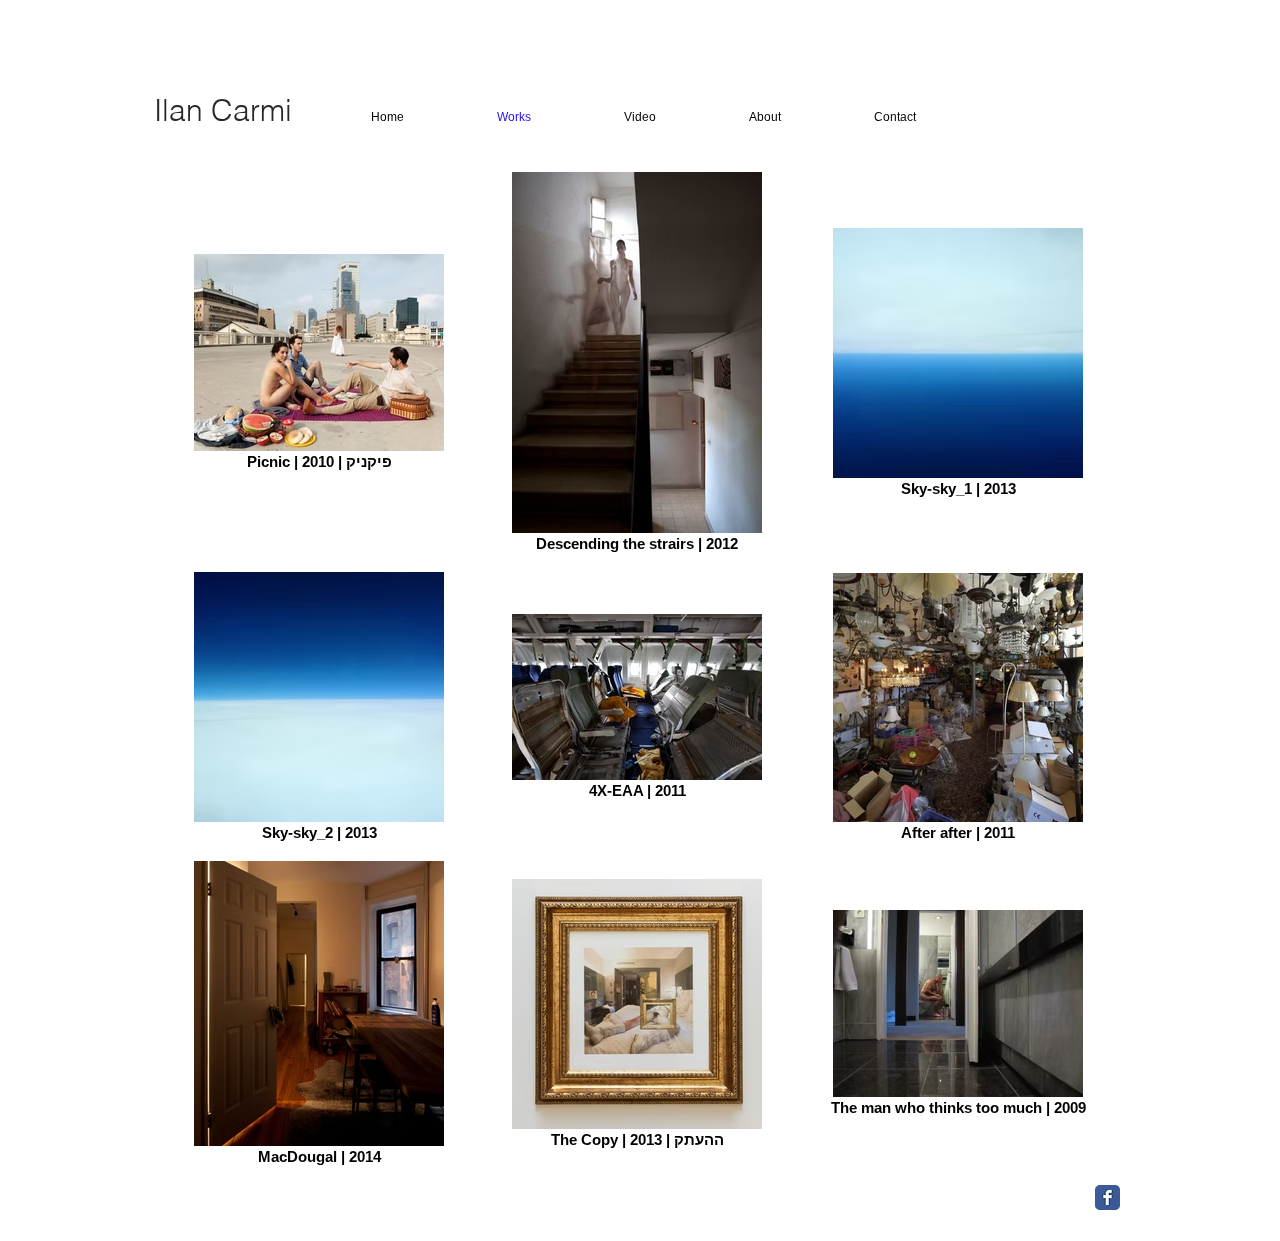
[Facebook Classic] (1107, 1197)
